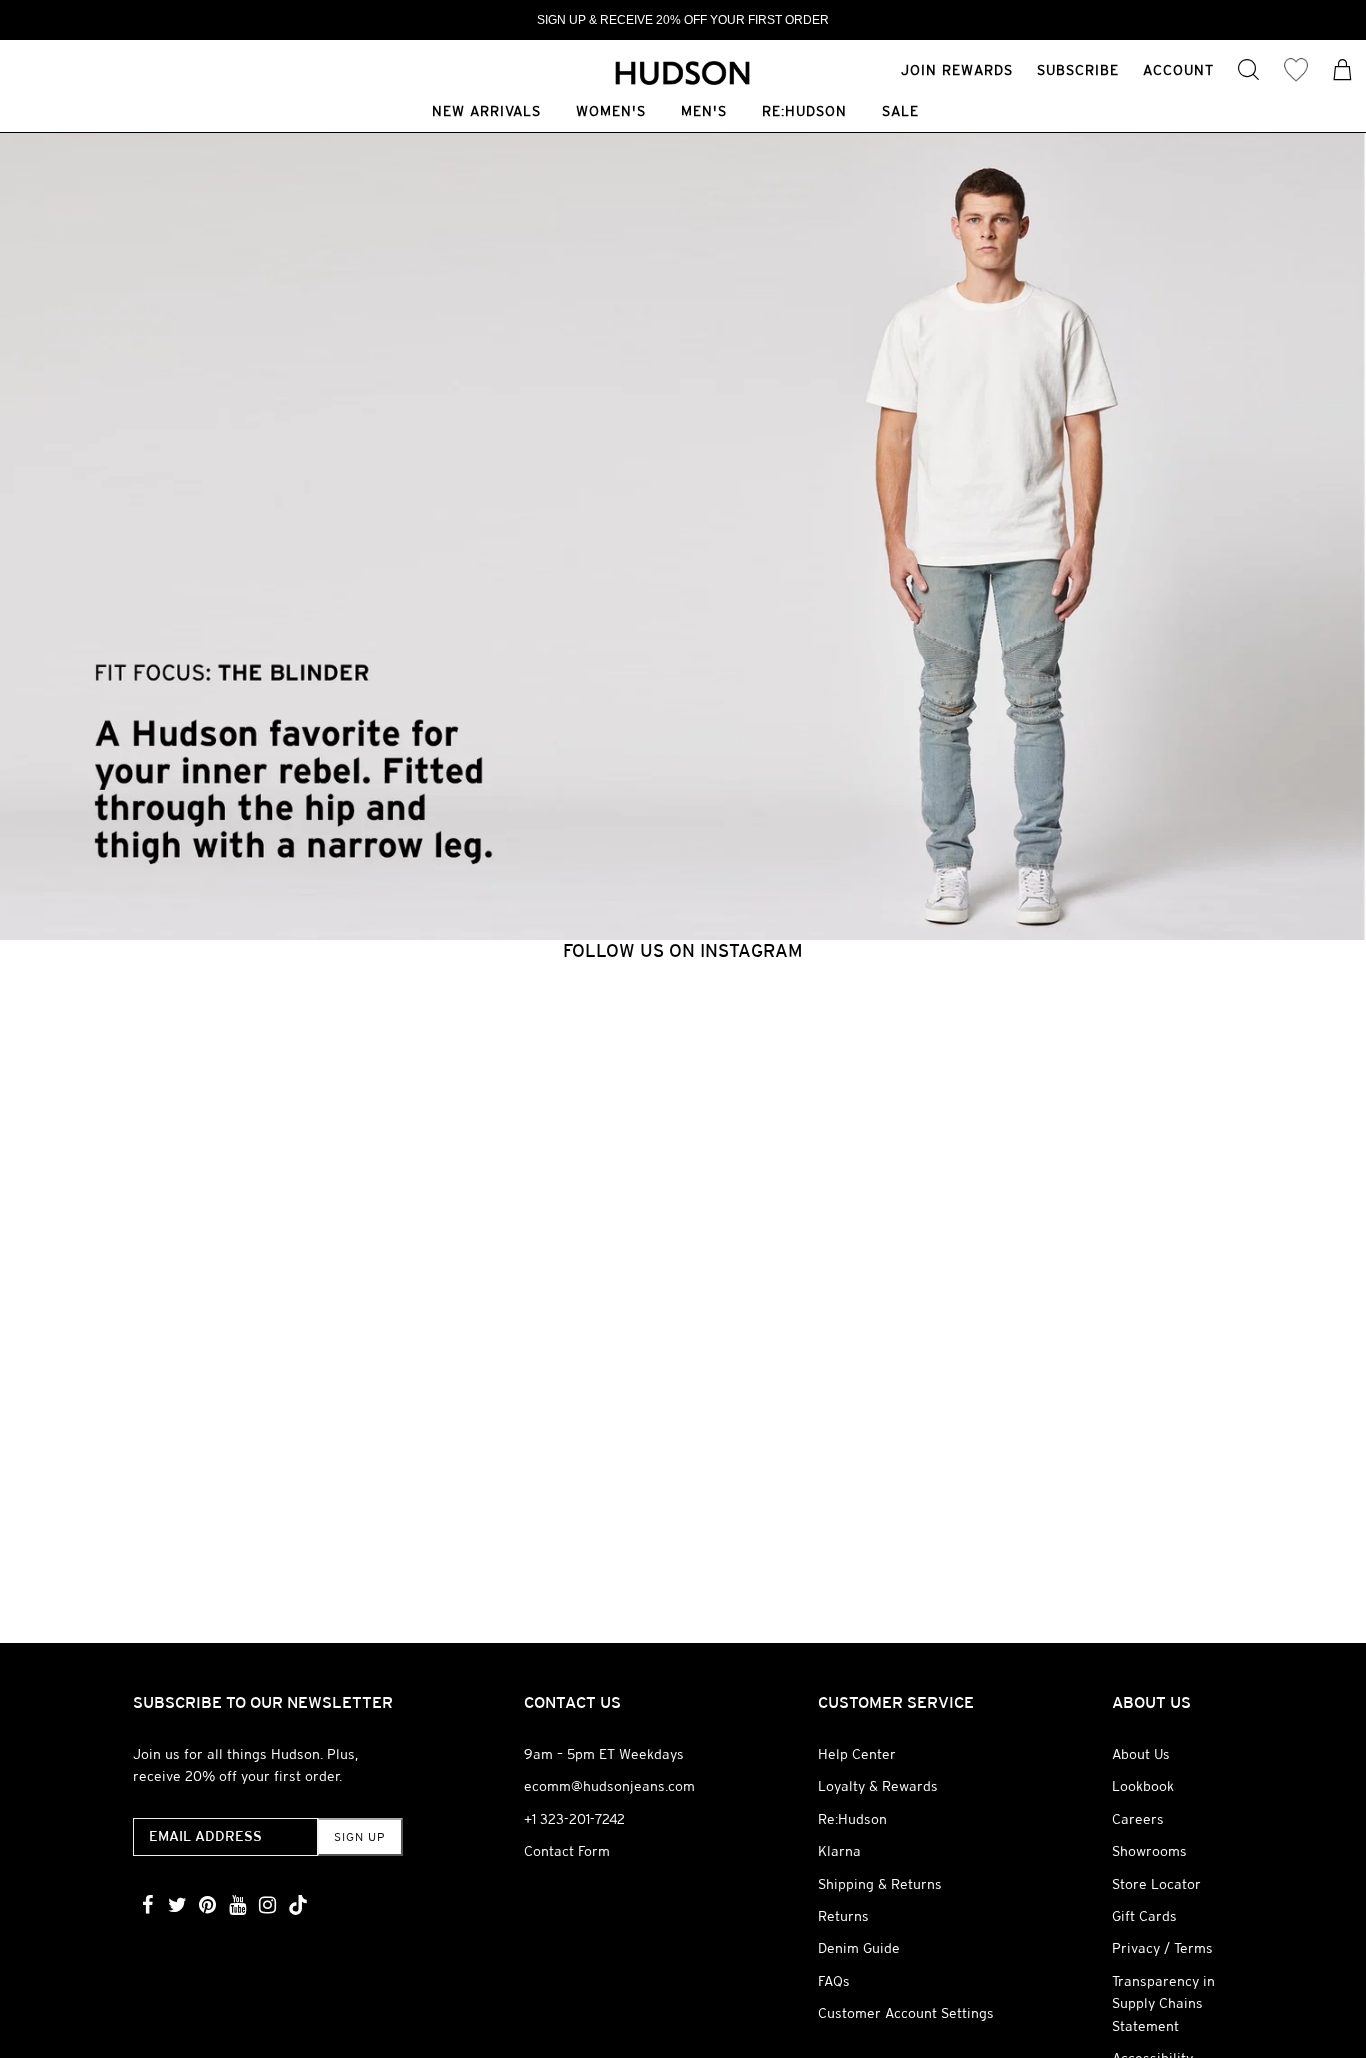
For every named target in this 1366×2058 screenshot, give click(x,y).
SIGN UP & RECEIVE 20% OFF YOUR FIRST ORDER (683, 20)
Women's (611, 112)
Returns (843, 1916)
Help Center (857, 1754)
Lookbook (1143, 1786)
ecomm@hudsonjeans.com (609, 1786)
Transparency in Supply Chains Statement (1163, 2003)
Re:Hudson (804, 112)
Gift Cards (1144, 1916)
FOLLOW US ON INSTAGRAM (683, 950)
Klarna (839, 1851)
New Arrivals (486, 112)
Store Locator (1156, 1884)
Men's (704, 112)
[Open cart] (1343, 72)
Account (1178, 70)
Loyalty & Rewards (878, 1786)
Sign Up (359, 1837)
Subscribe (1078, 70)
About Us (1141, 1754)
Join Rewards (957, 70)
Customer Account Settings (906, 2013)
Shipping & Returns (880, 1884)
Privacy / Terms (1162, 1948)
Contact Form (567, 1851)
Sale (900, 112)
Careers (1138, 1819)
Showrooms (1149, 1851)
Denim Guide (859, 1948)
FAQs (834, 1981)
